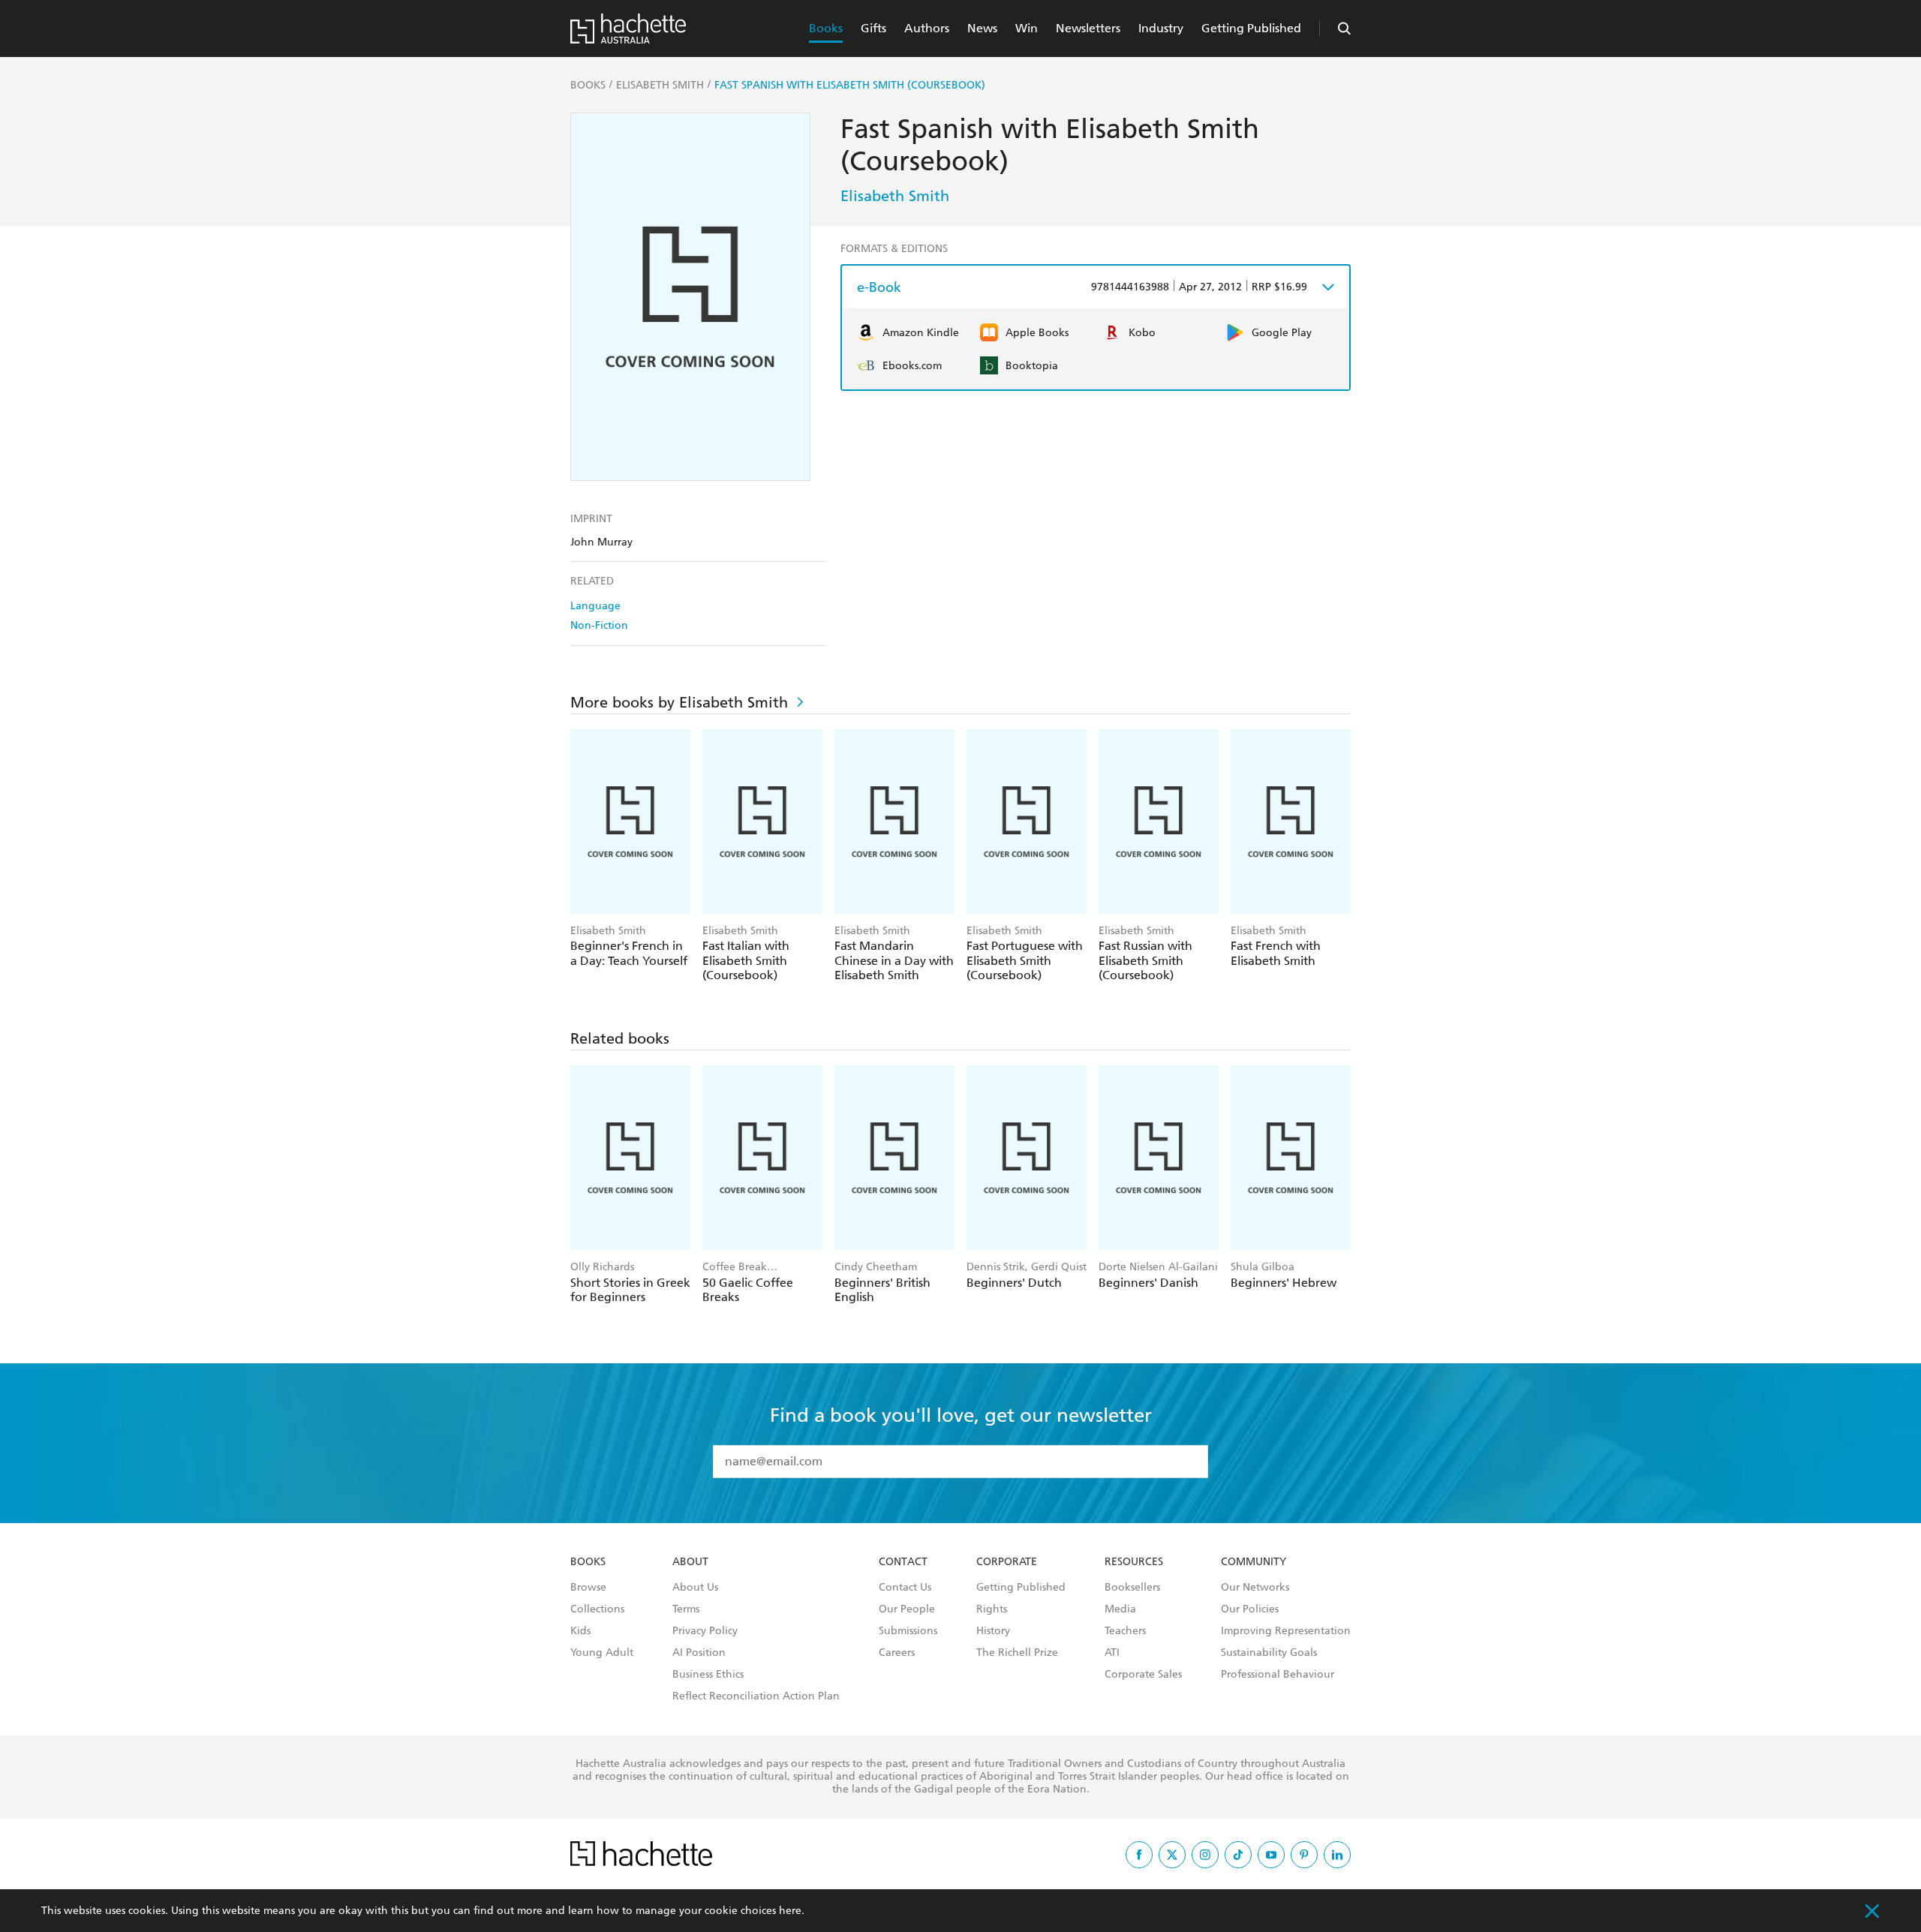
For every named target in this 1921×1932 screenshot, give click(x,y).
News (982, 28)
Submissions (908, 1631)
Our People (907, 1609)
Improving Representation (1286, 1631)
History (993, 1631)
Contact (903, 1562)
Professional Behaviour (1278, 1675)
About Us (695, 1588)
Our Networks (1255, 1588)
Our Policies (1250, 1609)
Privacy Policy (705, 1631)
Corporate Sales (1143, 1675)
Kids (580, 1631)
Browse (588, 1588)
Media (1120, 1609)
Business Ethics (708, 1675)
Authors (927, 28)
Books (826, 28)
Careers (897, 1653)
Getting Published (1251, 28)
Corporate (1007, 1562)
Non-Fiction (599, 625)
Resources (1134, 1562)
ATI (1112, 1653)
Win (1027, 28)
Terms (686, 1609)
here (790, 1911)
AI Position (699, 1653)
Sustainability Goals (1269, 1653)
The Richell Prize (1017, 1653)
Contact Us (905, 1588)
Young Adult (602, 1653)
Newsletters (1088, 28)
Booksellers (1132, 1588)
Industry (1161, 28)
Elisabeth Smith (895, 196)
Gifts (873, 28)
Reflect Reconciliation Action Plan (756, 1696)
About (690, 1562)
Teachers (1125, 1631)
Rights (992, 1609)
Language (595, 606)
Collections (597, 1609)
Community (1254, 1562)
